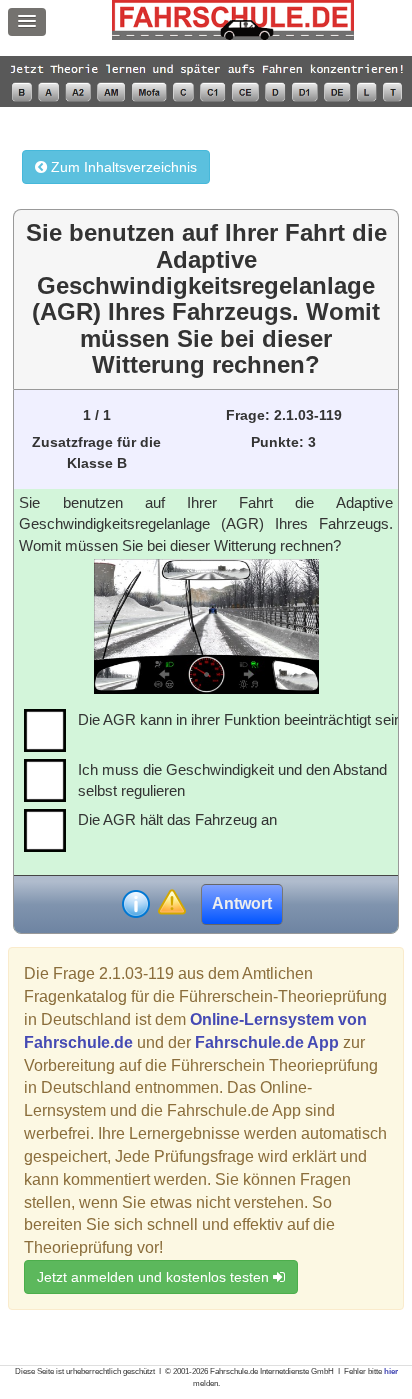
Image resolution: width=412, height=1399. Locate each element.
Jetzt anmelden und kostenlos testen (155, 1277)
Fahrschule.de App (267, 1042)
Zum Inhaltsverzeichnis (122, 167)
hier (391, 1371)
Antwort (242, 903)
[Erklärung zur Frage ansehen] (136, 904)
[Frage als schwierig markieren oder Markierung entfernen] (171, 903)
